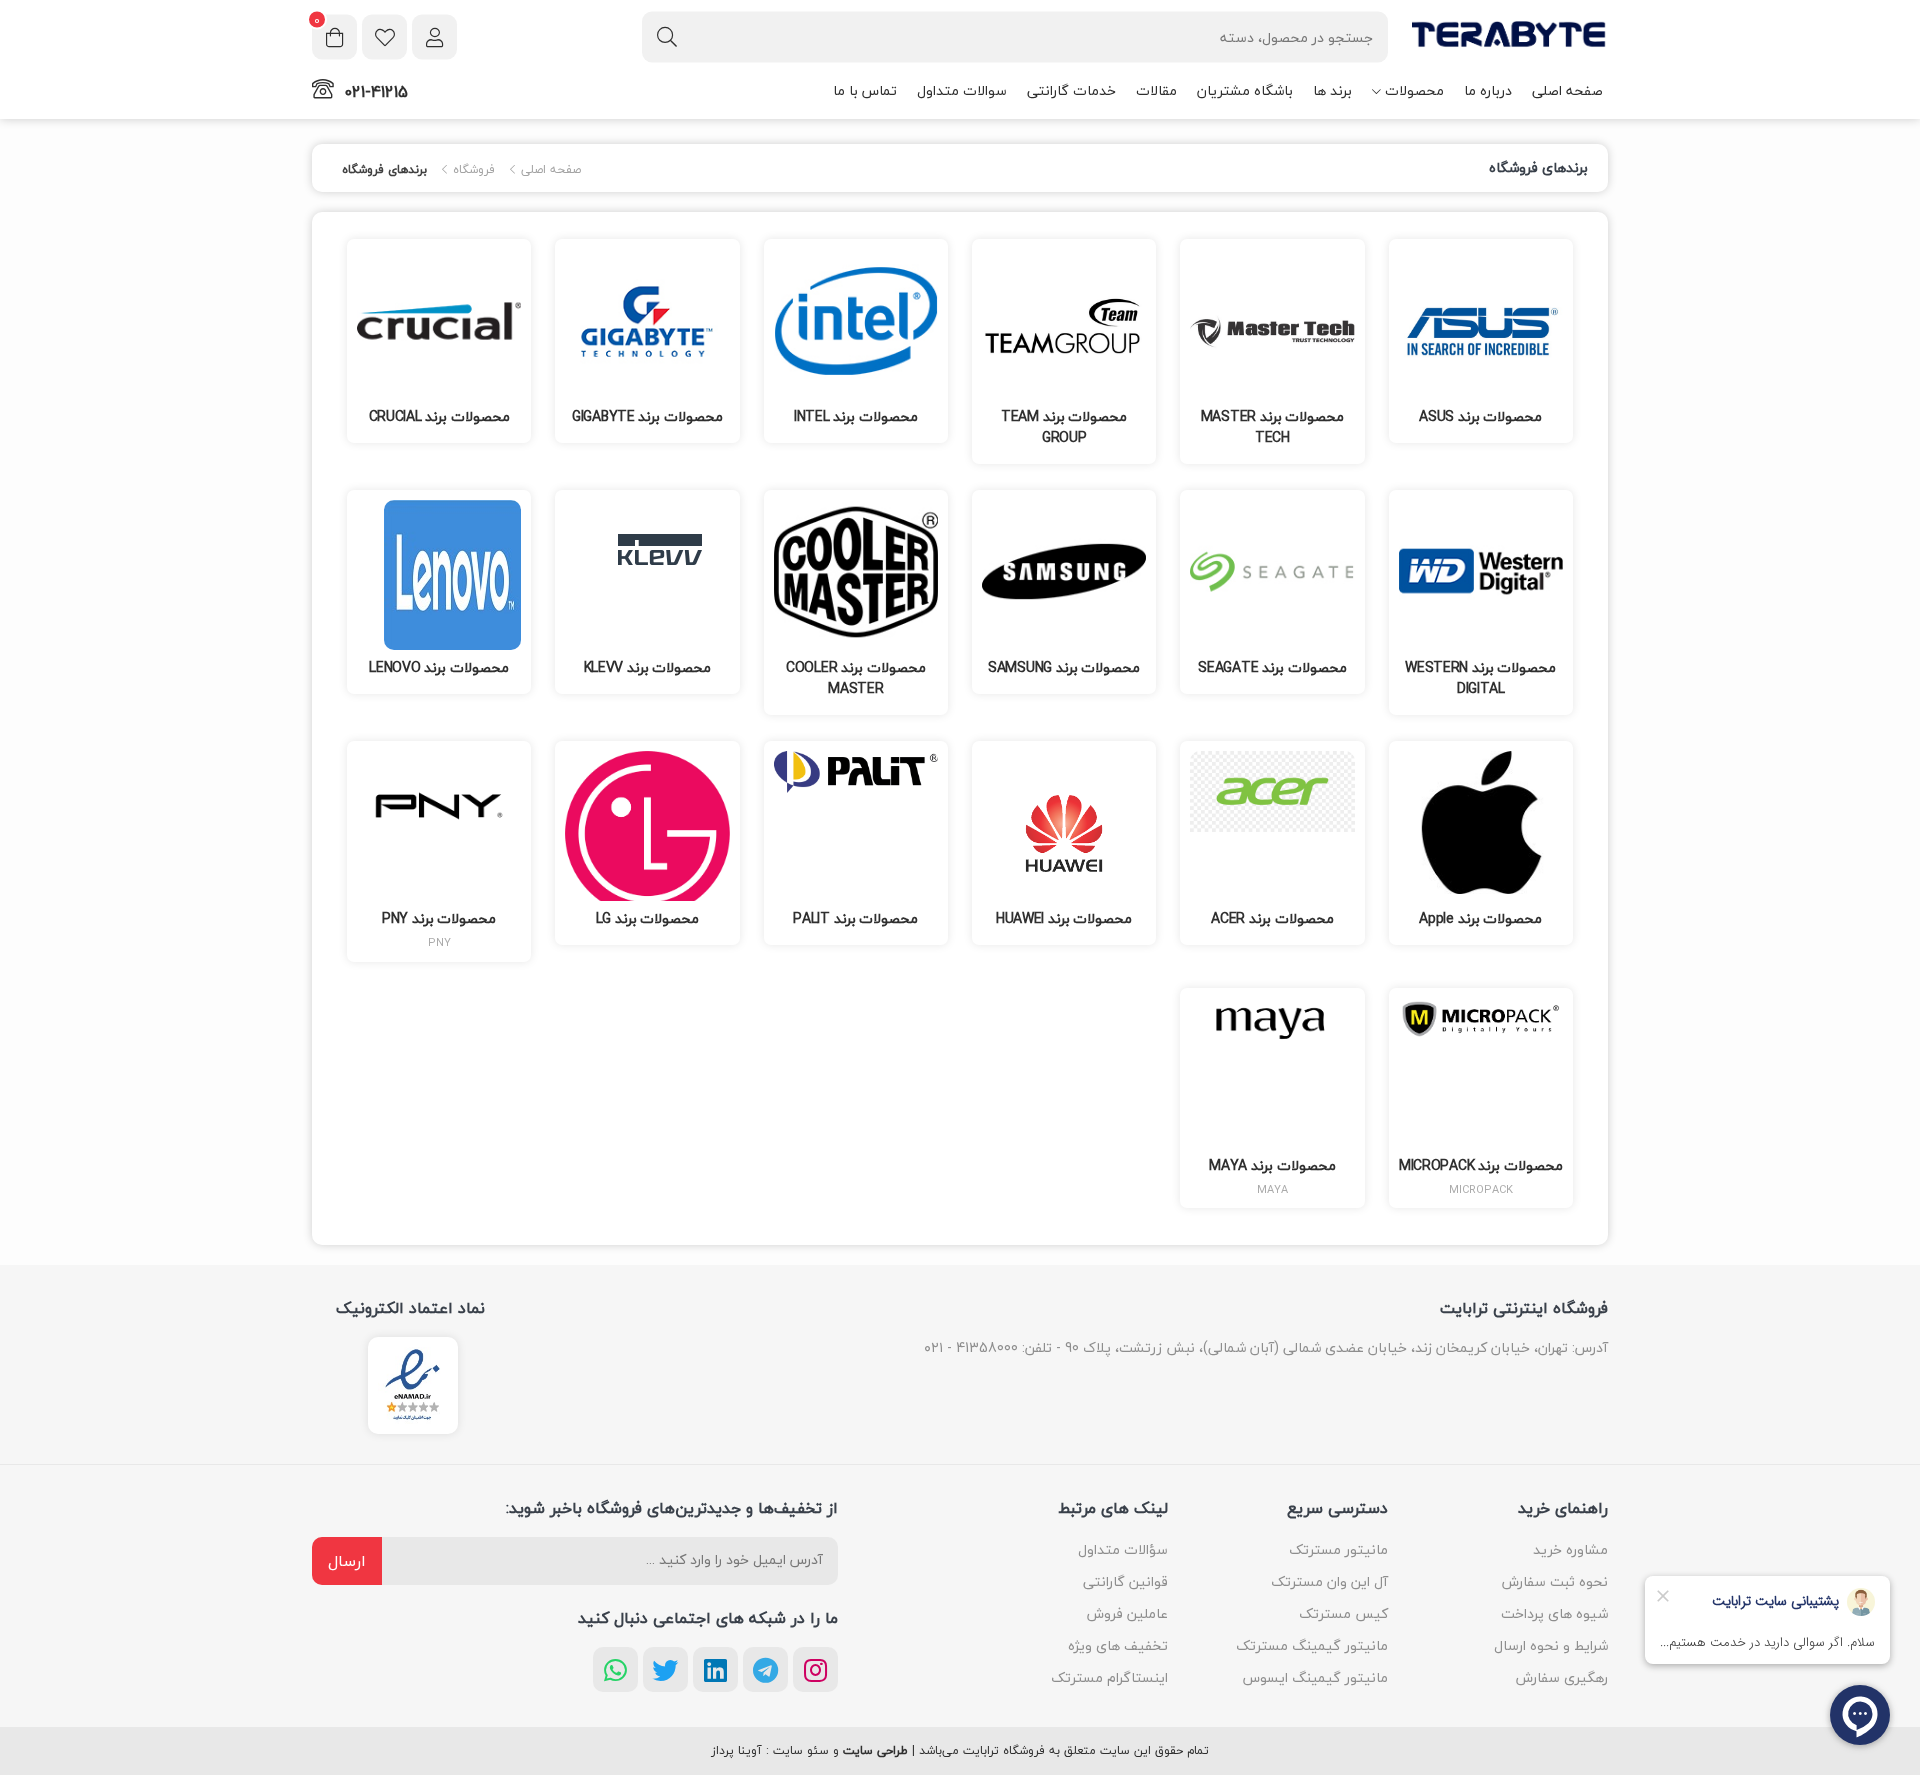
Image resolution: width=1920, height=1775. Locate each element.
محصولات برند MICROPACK (1481, 1165)
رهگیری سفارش (1562, 1677)
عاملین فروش (1127, 1613)
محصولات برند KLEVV (648, 667)
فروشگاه (472, 170)
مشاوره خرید (1570, 1549)
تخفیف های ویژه (1118, 1645)
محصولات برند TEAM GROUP (1064, 427)
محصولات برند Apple (1480, 918)
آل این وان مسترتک (1329, 1581)
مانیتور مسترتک (1338, 1549)
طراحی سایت (875, 1751)
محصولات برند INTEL (856, 416)
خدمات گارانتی (1071, 90)
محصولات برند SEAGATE (1272, 667)
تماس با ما (865, 90)
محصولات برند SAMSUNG (1064, 667)
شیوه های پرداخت (1554, 1613)
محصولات (1414, 90)
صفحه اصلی (1567, 90)
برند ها (1332, 90)
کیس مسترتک (1343, 1613)
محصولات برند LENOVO (439, 667)
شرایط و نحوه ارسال (1551, 1645)
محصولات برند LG (648, 918)
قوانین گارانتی (1125, 1581)
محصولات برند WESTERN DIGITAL (1480, 678)
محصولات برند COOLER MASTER (856, 678)
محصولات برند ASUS (1480, 416)
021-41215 (376, 92)
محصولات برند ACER (1272, 918)
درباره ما (1488, 90)
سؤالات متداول (1123, 1549)
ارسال (347, 1561)
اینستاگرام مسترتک (1109, 1677)
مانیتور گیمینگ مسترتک (1312, 1645)
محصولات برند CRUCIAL (439, 416)
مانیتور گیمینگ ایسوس (1315, 1677)
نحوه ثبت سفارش (1555, 1581)
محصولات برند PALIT (855, 918)
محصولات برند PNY (439, 918)
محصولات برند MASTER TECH (1273, 427)
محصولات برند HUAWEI (1064, 918)
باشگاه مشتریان (1245, 90)
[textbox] (1015, 36)
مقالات (1156, 90)
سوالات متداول (962, 90)
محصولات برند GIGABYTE (647, 416)
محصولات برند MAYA (1272, 1165)
